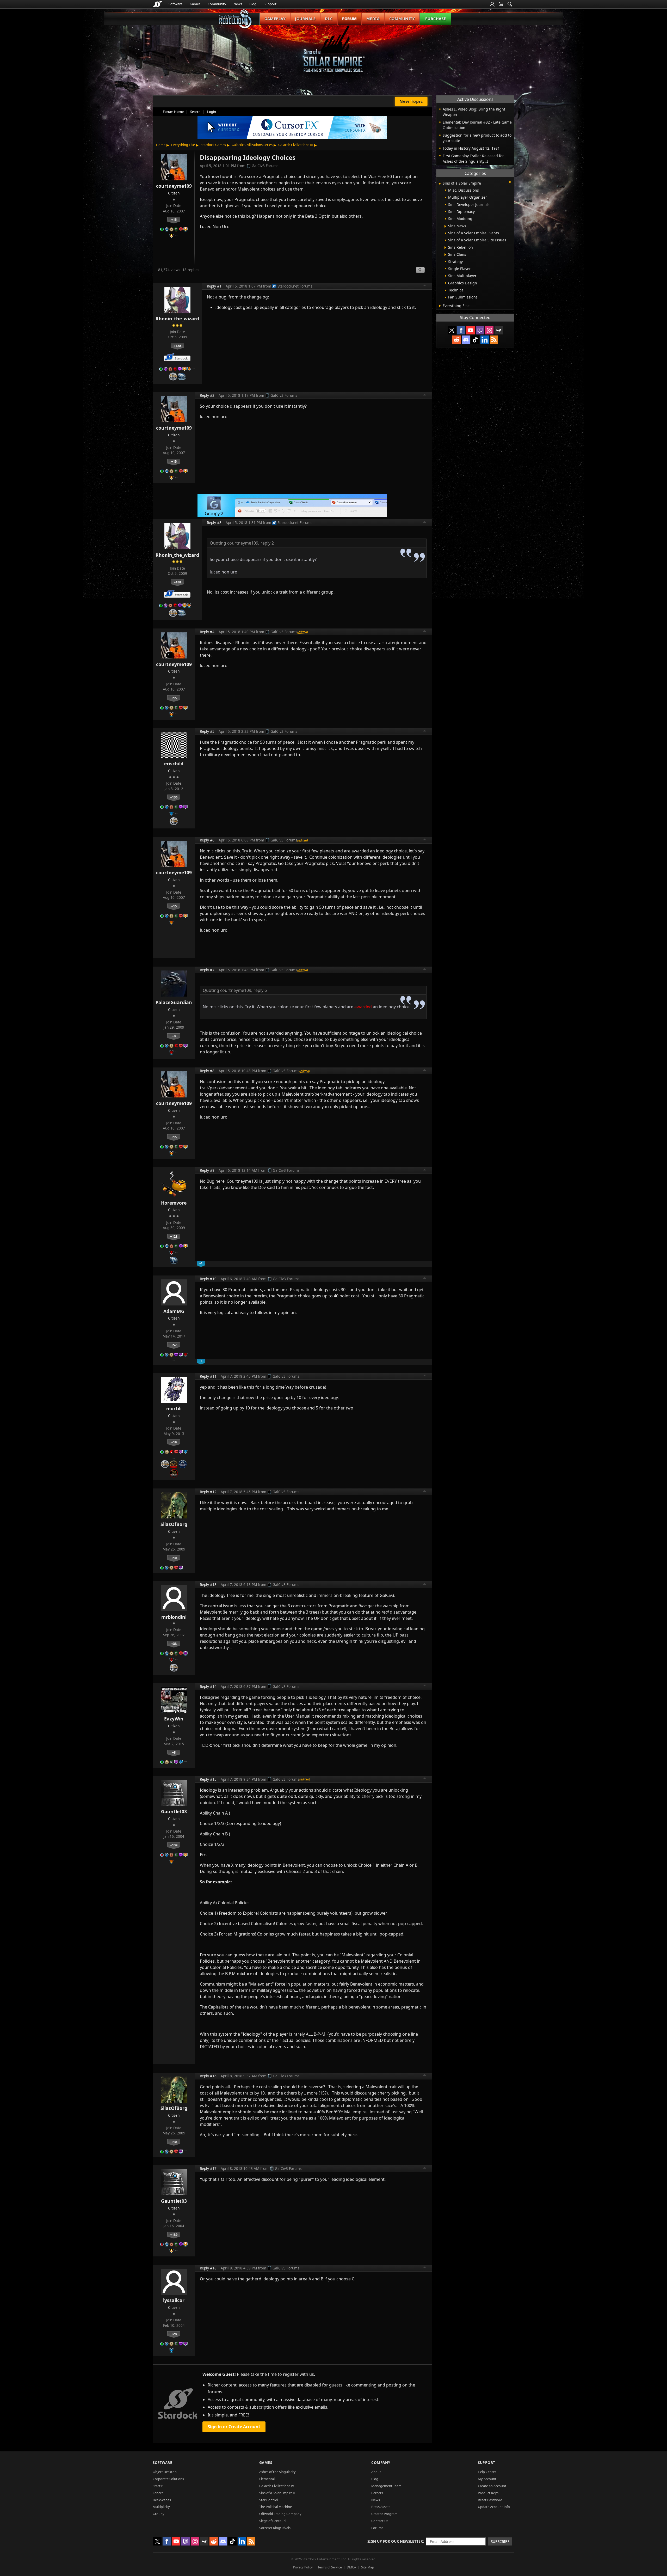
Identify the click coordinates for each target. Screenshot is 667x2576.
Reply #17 (208, 2168)
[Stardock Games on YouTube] (471, 330)
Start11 (158, 2486)
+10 (174, 1558)
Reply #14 (208, 1686)
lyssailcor (174, 2300)
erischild (174, 764)
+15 (174, 219)
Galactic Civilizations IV (277, 2486)
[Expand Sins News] (445, 226)
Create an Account (492, 2486)
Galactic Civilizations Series (252, 145)
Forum (350, 19)
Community (217, 4)
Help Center (487, 2472)
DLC (329, 19)
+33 (174, 1644)
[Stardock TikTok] (475, 340)
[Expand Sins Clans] (445, 255)
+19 (174, 1442)
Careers (377, 2493)
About (376, 2472)
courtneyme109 (174, 186)
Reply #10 (208, 1279)
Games (195, 4)
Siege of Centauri (272, 2521)
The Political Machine (276, 2507)
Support (270, 4)
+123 (174, 1236)
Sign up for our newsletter (395, 2541)
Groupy (159, 2514)
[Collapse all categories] (510, 182)
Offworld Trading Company (280, 2514)
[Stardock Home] (158, 4)
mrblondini (174, 1617)
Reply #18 (208, 2268)
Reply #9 (207, 1170)
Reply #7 (207, 970)
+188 (177, 346)
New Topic (411, 101)
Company (381, 2462)
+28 (174, 2334)
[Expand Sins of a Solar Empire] (440, 184)
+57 (174, 1345)
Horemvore (174, 1203)
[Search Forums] (510, 4)
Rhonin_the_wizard (177, 319)
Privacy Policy (303, 2567)
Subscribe (500, 2541)
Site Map (368, 2567)
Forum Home (173, 112)
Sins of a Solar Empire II (277, 2493)
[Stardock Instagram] (489, 330)
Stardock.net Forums (295, 286)
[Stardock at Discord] (466, 340)
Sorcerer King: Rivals (275, 2528)
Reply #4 (207, 632)
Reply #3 (214, 523)
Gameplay (275, 19)
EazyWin (174, 1719)
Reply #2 (207, 395)
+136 (174, 797)
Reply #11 (208, 1376)
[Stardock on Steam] (499, 330)
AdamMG (174, 1311)
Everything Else (183, 145)
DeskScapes (162, 2500)
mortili (174, 1408)
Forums (377, 2528)
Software (175, 4)
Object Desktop (165, 2472)
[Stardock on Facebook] (461, 330)
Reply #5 (207, 731)
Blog (253, 4)
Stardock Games (213, 145)
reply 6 (260, 990)
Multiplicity (161, 2507)
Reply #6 (207, 840)
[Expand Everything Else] (440, 306)
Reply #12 (208, 1492)
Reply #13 (208, 1585)
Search (195, 112)
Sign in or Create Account (234, 2427)
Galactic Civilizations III (296, 145)
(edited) (303, 632)
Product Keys (488, 2493)
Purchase (436, 19)
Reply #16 (208, 2076)
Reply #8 (207, 1071)
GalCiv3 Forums (265, 166)
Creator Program (384, 2514)
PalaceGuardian (174, 1002)
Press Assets (381, 2507)
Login (212, 112)
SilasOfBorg (174, 1524)
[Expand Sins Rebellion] (445, 248)
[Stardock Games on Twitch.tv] (480, 330)
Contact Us (380, 2521)
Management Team (386, 2486)
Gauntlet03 (174, 1811)
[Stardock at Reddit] (456, 340)
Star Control (269, 2500)
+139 (174, 1845)
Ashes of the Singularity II (279, 2472)
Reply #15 (208, 1779)
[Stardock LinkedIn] (485, 340)
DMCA (351, 2567)
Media (373, 19)
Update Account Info (494, 2507)
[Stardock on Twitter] (452, 330)
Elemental (267, 2479)
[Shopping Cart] (501, 4)
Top (425, 286)
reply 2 (267, 543)
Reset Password (490, 2500)
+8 (174, 1036)
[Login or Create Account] (492, 4)
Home (161, 145)
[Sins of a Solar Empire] (333, 53)
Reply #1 (214, 286)
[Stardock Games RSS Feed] (494, 340)
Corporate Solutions (168, 2479)
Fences (158, 2493)
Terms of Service (330, 2567)
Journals (305, 19)
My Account (487, 2479)
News (238, 4)
